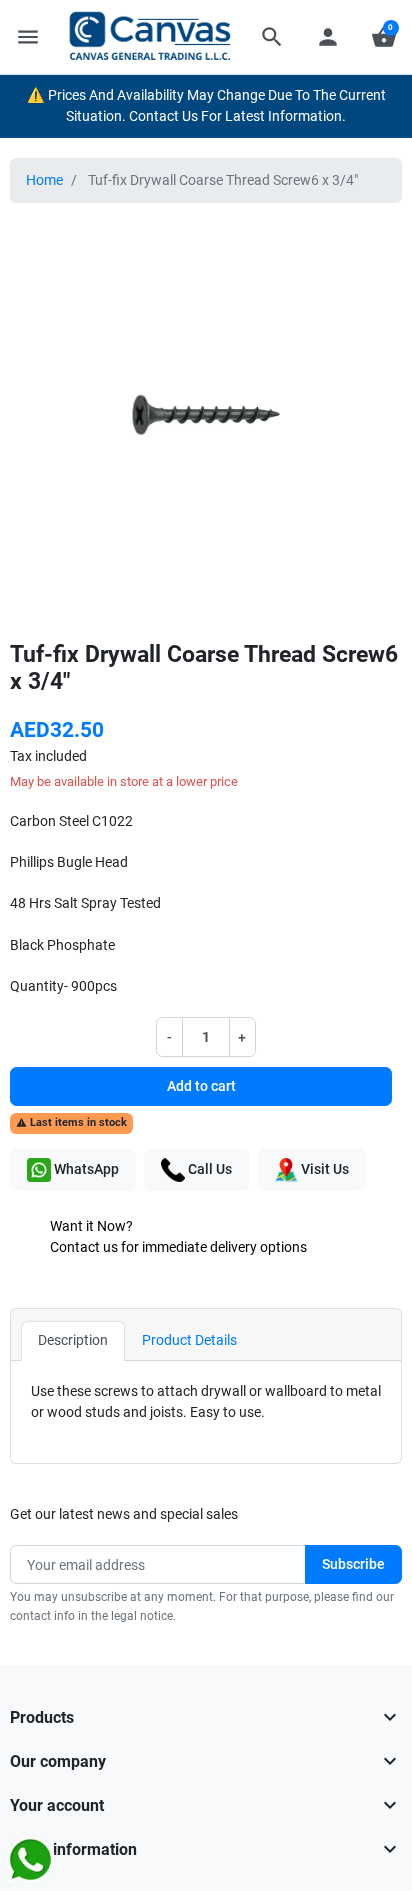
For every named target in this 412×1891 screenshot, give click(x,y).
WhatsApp (85, 1169)
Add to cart (201, 1086)
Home (44, 180)
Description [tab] (73, 1340)
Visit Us (323, 1169)
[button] (272, 37)
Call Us (208, 1169)
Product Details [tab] (189, 1340)
